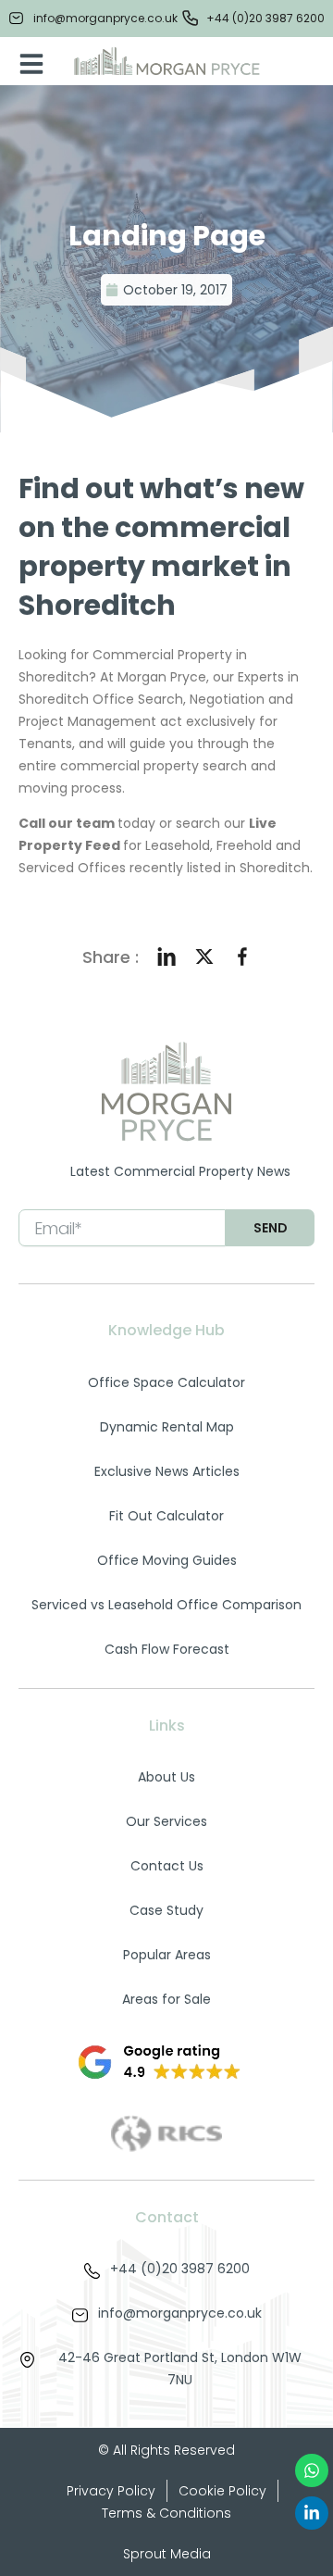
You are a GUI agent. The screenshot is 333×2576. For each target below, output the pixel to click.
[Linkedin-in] (312, 2513)
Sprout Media (167, 2554)
